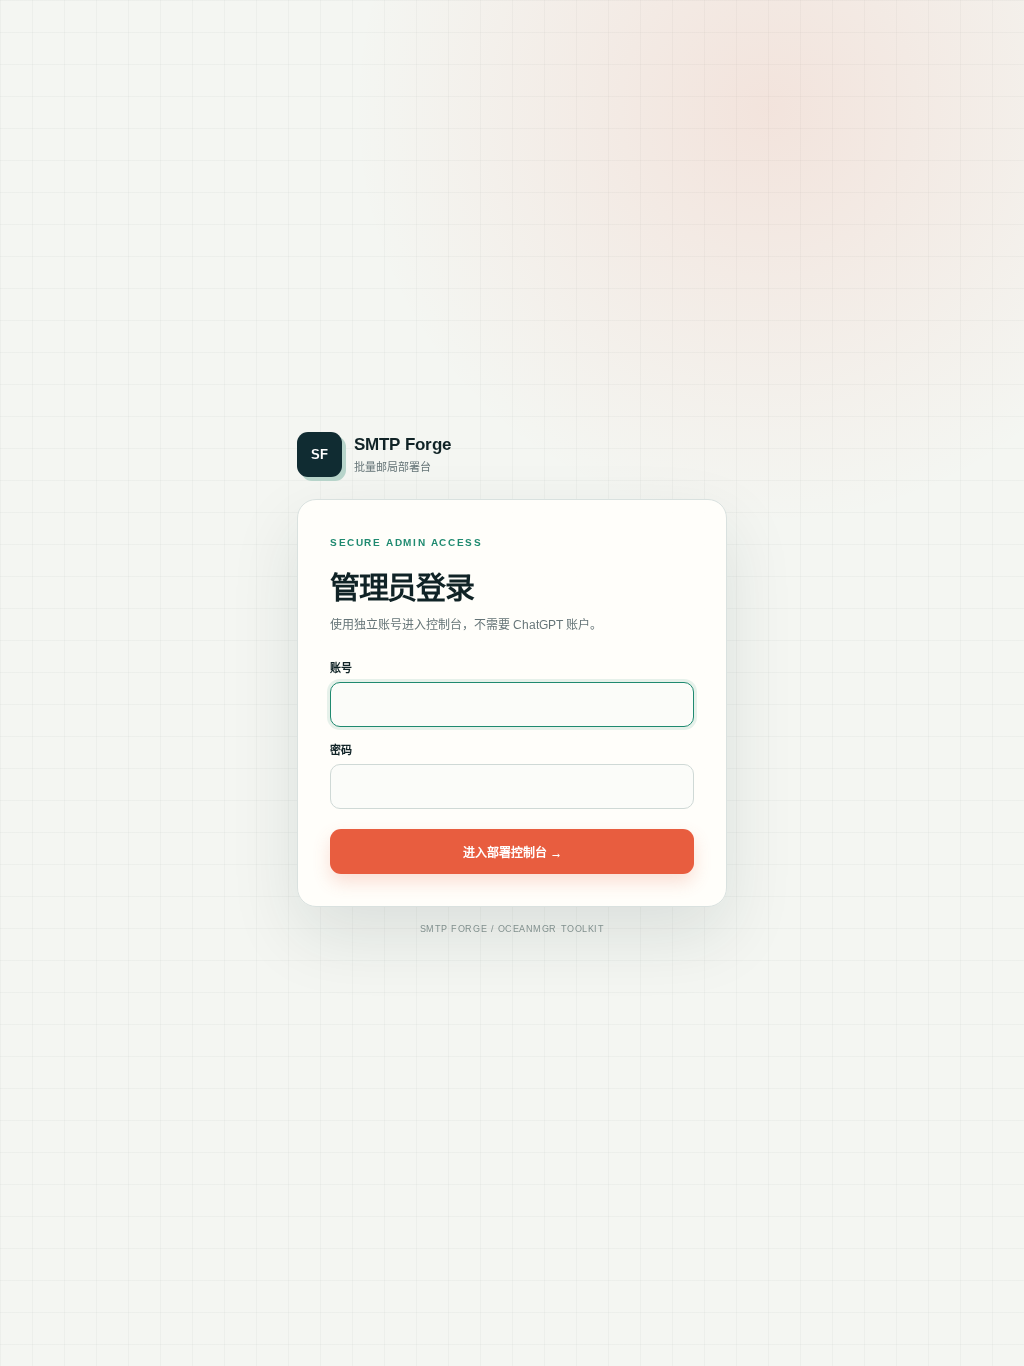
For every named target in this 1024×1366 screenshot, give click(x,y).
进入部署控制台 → (512, 853)
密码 (341, 750)
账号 (341, 668)
